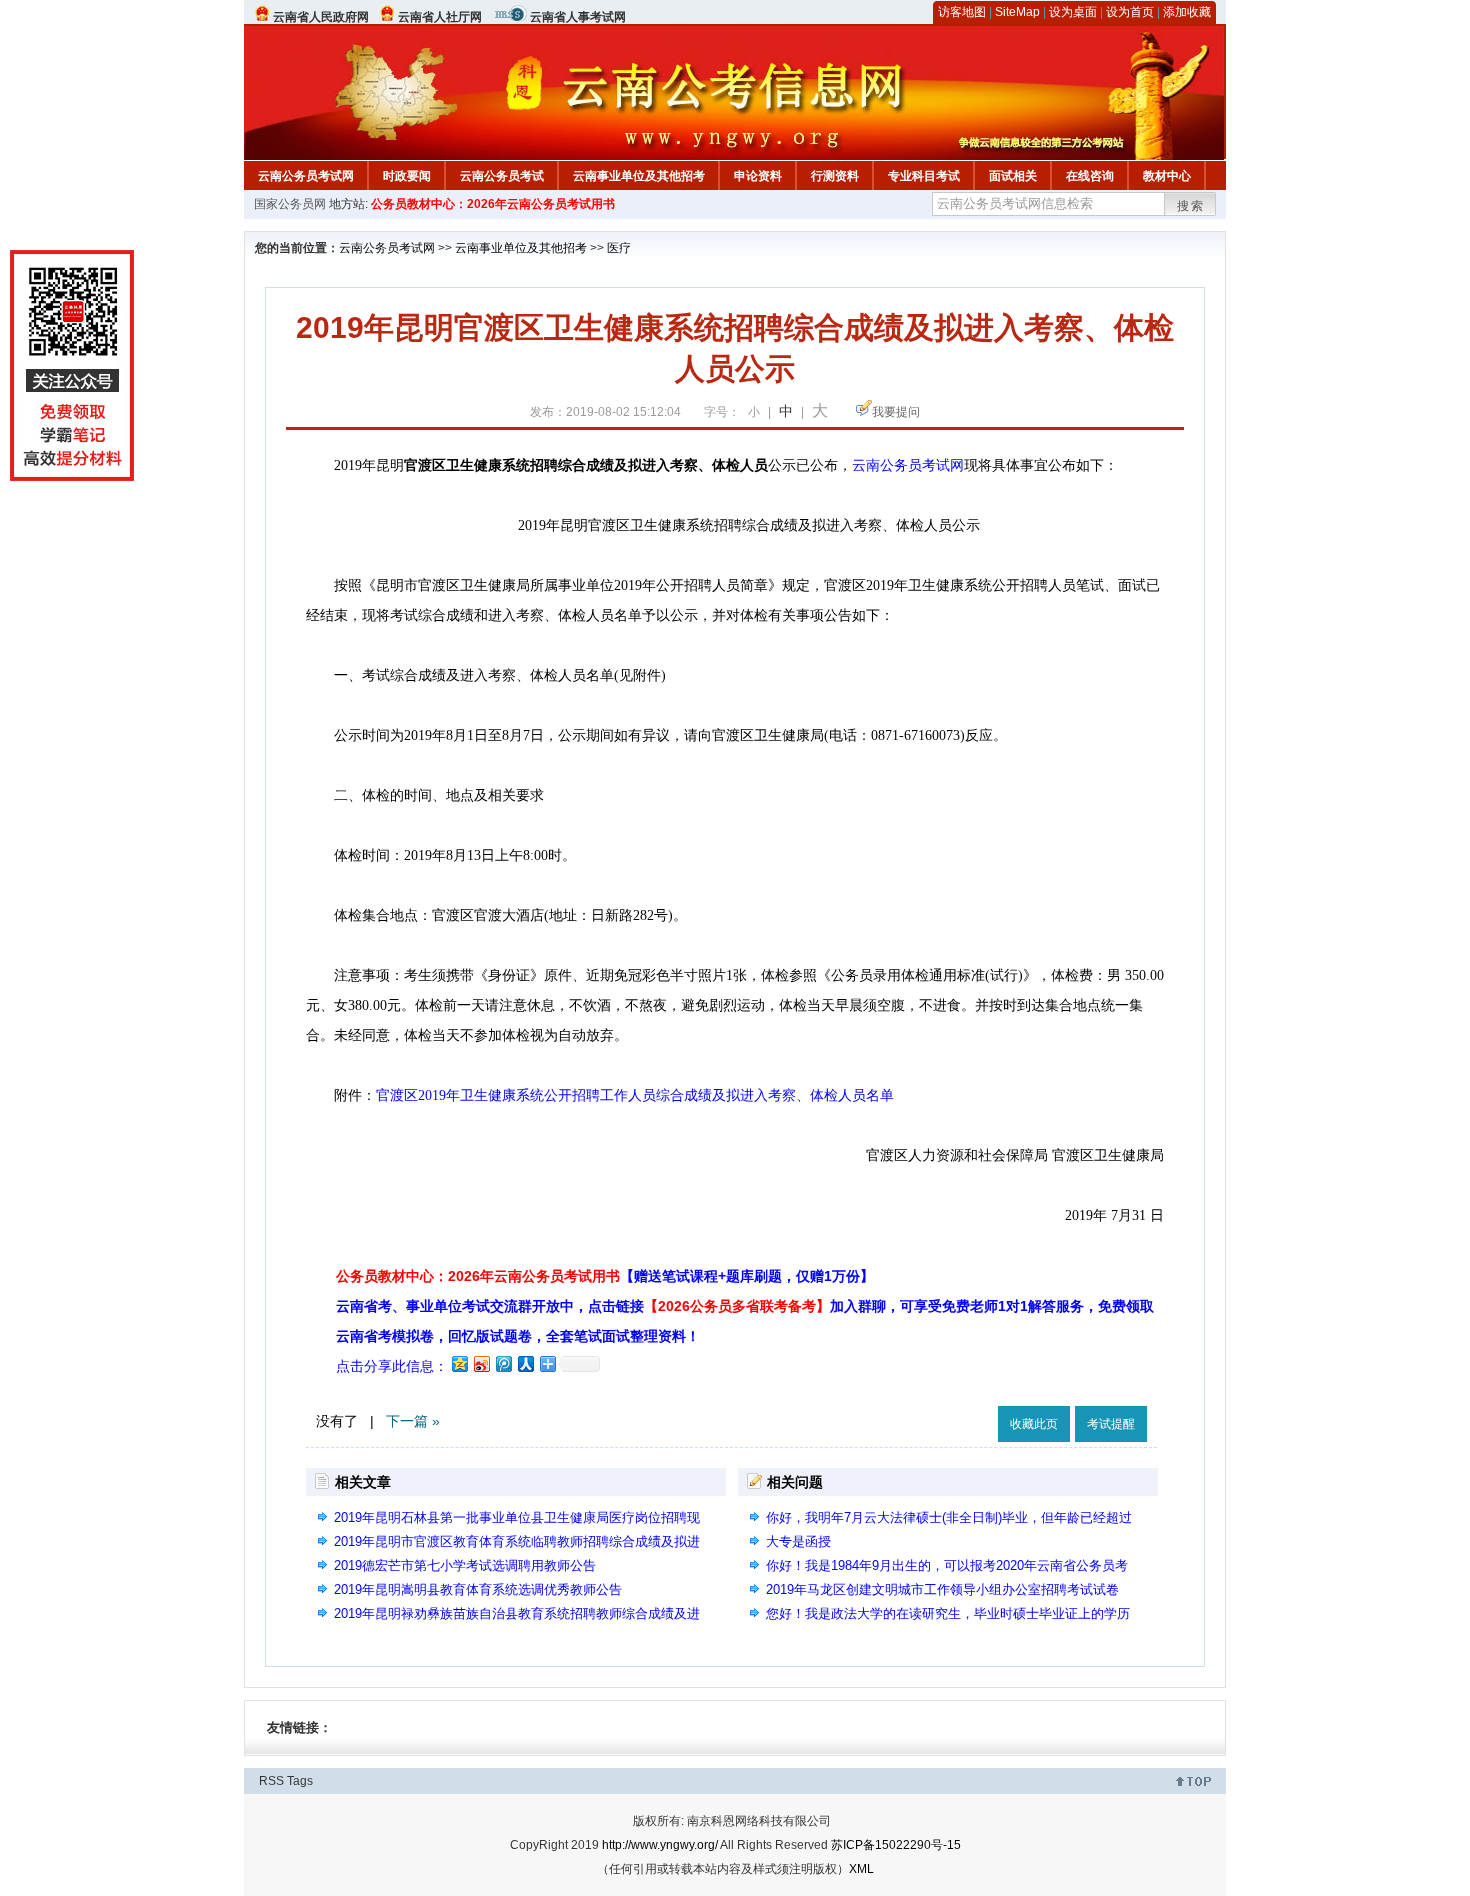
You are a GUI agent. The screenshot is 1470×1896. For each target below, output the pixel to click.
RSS (271, 1781)
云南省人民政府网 (321, 17)
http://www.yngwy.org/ (660, 1845)
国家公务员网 (290, 204)
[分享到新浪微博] (481, 1363)
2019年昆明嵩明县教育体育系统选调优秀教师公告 (478, 1589)
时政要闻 (407, 176)
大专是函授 (798, 1541)
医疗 (619, 248)
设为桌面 (1073, 12)
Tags (300, 1781)
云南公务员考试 (502, 176)
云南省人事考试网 (578, 17)
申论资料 (758, 176)
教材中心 (1167, 176)
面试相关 (1013, 176)
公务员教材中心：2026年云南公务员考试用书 (493, 204)
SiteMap (1017, 12)
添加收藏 (1187, 12)
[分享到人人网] (525, 1363)
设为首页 (1130, 12)
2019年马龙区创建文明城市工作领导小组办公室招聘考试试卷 (942, 1589)
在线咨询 (1090, 176)
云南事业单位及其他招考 (639, 176)
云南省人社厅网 (440, 17)
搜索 (1191, 206)
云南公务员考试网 (306, 176)
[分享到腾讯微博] (503, 1363)
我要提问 (896, 412)
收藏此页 (1034, 1424)
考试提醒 (1111, 1424)
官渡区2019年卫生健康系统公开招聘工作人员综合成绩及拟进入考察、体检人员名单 (635, 1095)
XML (861, 1869)
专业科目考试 (924, 176)
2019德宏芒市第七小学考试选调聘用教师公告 (465, 1565)
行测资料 (835, 176)
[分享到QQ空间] (459, 1363)
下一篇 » (413, 1421)
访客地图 (962, 12)
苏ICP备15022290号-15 (896, 1845)
